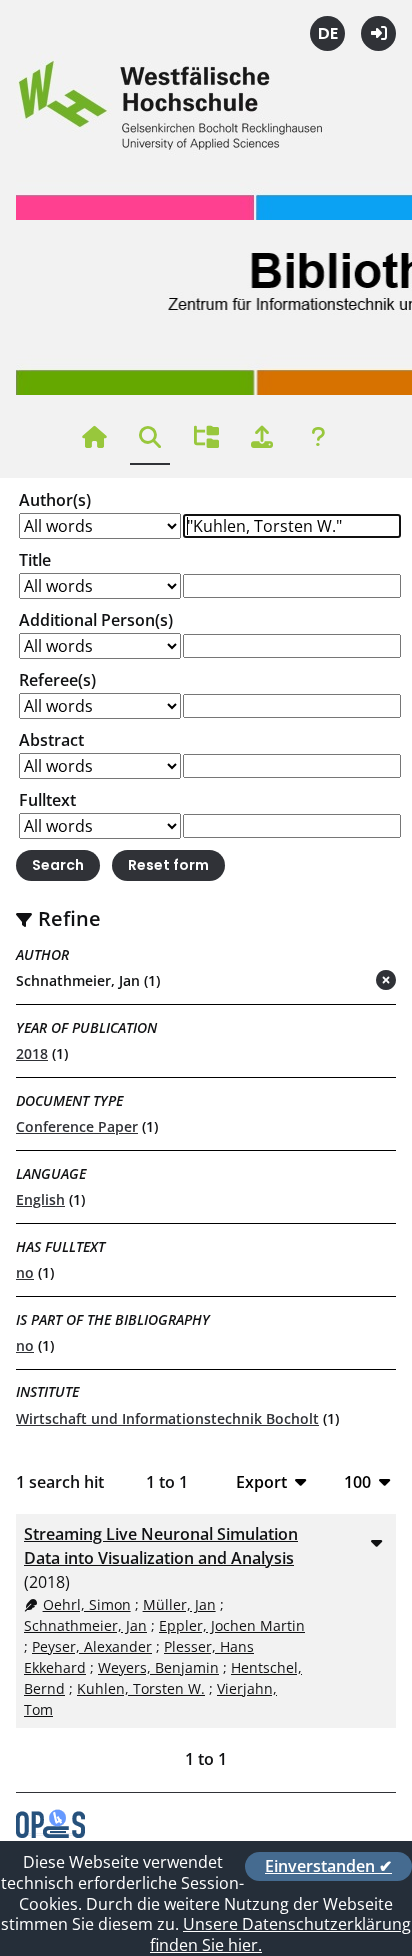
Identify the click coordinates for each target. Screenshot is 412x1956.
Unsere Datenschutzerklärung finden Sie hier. (280, 1934)
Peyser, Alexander (92, 1646)
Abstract (51, 740)
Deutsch (327, 33)
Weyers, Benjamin (158, 1667)
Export (261, 1481)
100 (357, 1481)
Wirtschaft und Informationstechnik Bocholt (167, 1418)
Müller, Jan (179, 1604)
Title (35, 560)
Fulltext (47, 800)
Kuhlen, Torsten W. (141, 1688)
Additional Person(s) (96, 620)
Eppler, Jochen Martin (232, 1625)
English (40, 1199)
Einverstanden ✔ (328, 1866)
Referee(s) (57, 680)
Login (378, 33)
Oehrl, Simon (87, 1604)
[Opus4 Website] (50, 1832)
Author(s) (55, 500)
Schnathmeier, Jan (85, 1625)
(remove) (346, 981)
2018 (32, 1053)
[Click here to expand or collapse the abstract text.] (376, 1542)
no (25, 1272)
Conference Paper (77, 1126)
